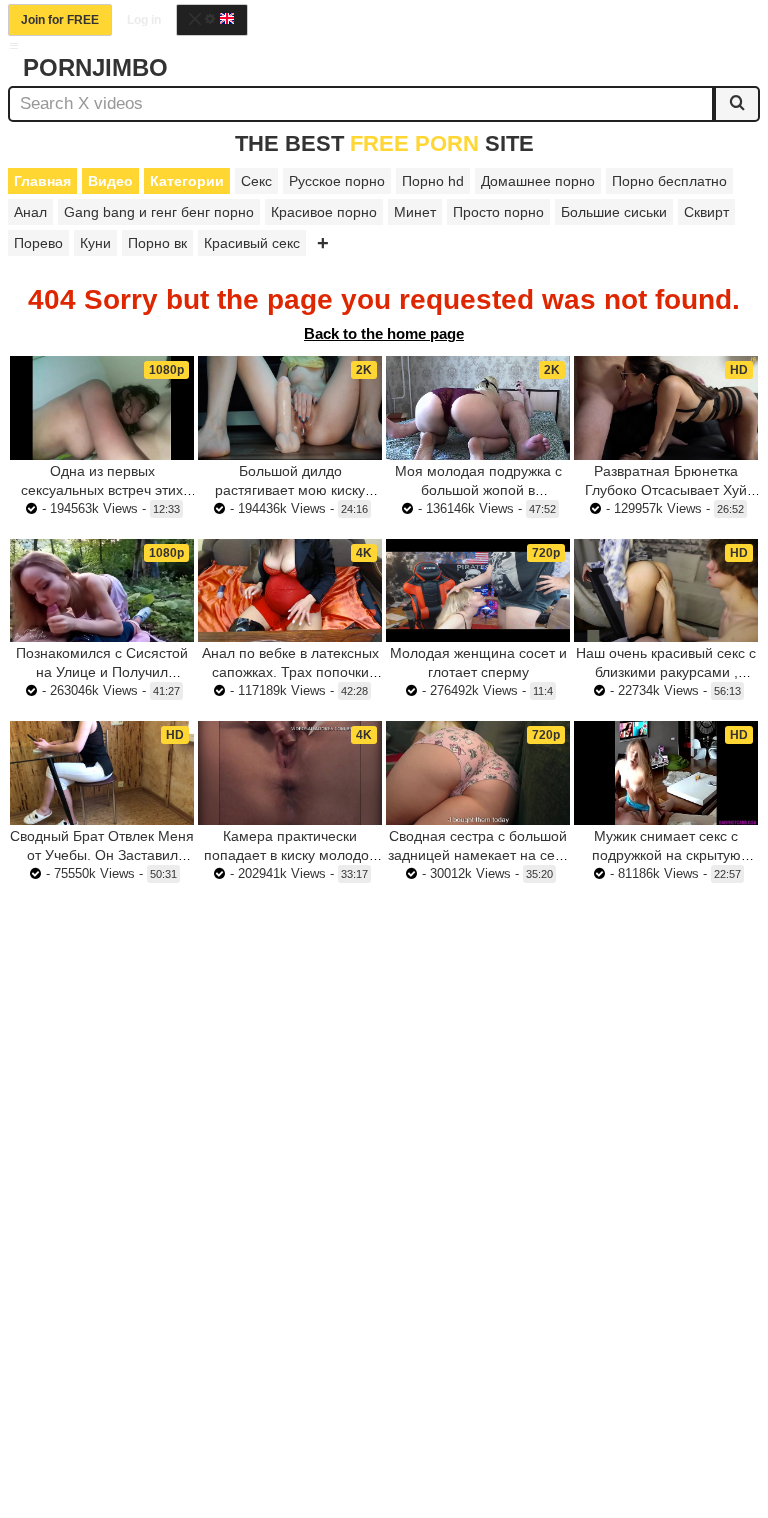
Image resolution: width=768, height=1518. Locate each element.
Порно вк (157, 243)
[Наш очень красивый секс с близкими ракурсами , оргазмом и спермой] (666, 591)
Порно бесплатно (669, 181)
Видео (110, 181)
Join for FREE (60, 20)
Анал (30, 212)
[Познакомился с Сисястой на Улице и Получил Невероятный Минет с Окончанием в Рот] (102, 591)
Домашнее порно (538, 181)
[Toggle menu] (14, 46)
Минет (415, 212)
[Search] (737, 104)
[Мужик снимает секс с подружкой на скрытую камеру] (666, 772)
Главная (42, 181)
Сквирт (706, 212)
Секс (256, 181)
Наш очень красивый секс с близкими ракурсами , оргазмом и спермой (666, 672)
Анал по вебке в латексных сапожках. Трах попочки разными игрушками (290, 672)
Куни (95, 243)
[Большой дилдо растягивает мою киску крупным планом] (290, 408)
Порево (38, 243)
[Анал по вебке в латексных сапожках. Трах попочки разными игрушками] (290, 591)
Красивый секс (252, 243)
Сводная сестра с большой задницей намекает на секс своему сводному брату (478, 855)
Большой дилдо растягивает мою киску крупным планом (290, 490)
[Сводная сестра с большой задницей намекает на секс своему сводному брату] (478, 773)
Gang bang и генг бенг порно (159, 212)
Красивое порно (324, 212)
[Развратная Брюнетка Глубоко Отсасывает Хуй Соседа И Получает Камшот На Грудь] (666, 408)
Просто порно (498, 212)
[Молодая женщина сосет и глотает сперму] (478, 591)
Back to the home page (384, 333)
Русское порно (337, 181)
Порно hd (433, 181)
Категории (187, 181)
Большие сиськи (614, 212)
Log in (144, 20)
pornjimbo (95, 67)
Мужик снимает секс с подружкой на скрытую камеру (666, 855)
